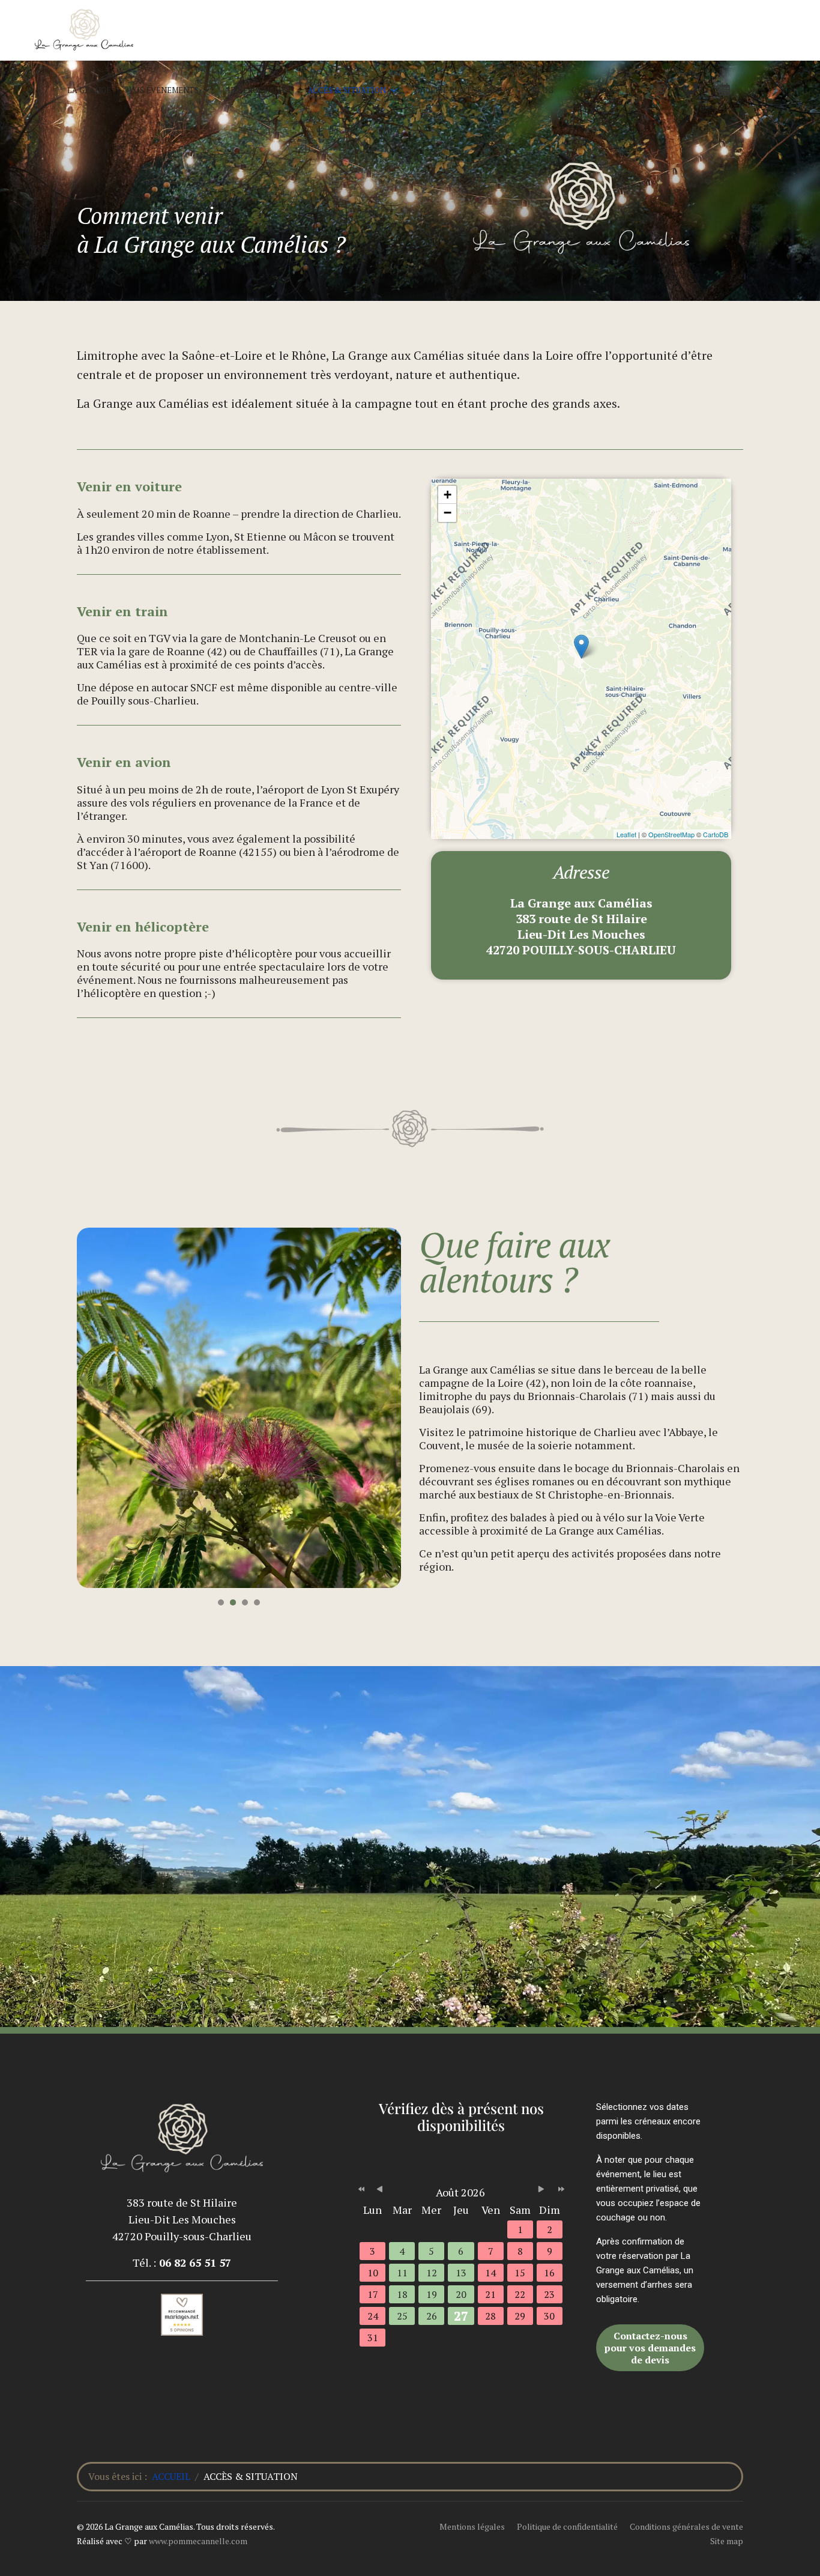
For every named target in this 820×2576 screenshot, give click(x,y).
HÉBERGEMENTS (259, 90)
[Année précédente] (360, 2190)
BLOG (543, 90)
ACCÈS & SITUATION (347, 90)
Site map (727, 2541)
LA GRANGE (89, 90)
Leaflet (626, 834)
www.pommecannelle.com (198, 2541)
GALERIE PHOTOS (448, 90)
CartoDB (716, 834)
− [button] (448, 513)
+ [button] (448, 495)
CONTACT (590, 90)
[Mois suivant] (547, 2190)
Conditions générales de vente (686, 2526)
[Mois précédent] (380, 2190)
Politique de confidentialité (567, 2526)
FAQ (507, 90)
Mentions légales (472, 2526)
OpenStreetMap (671, 834)
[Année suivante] (560, 2190)
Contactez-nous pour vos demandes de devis (650, 2348)
